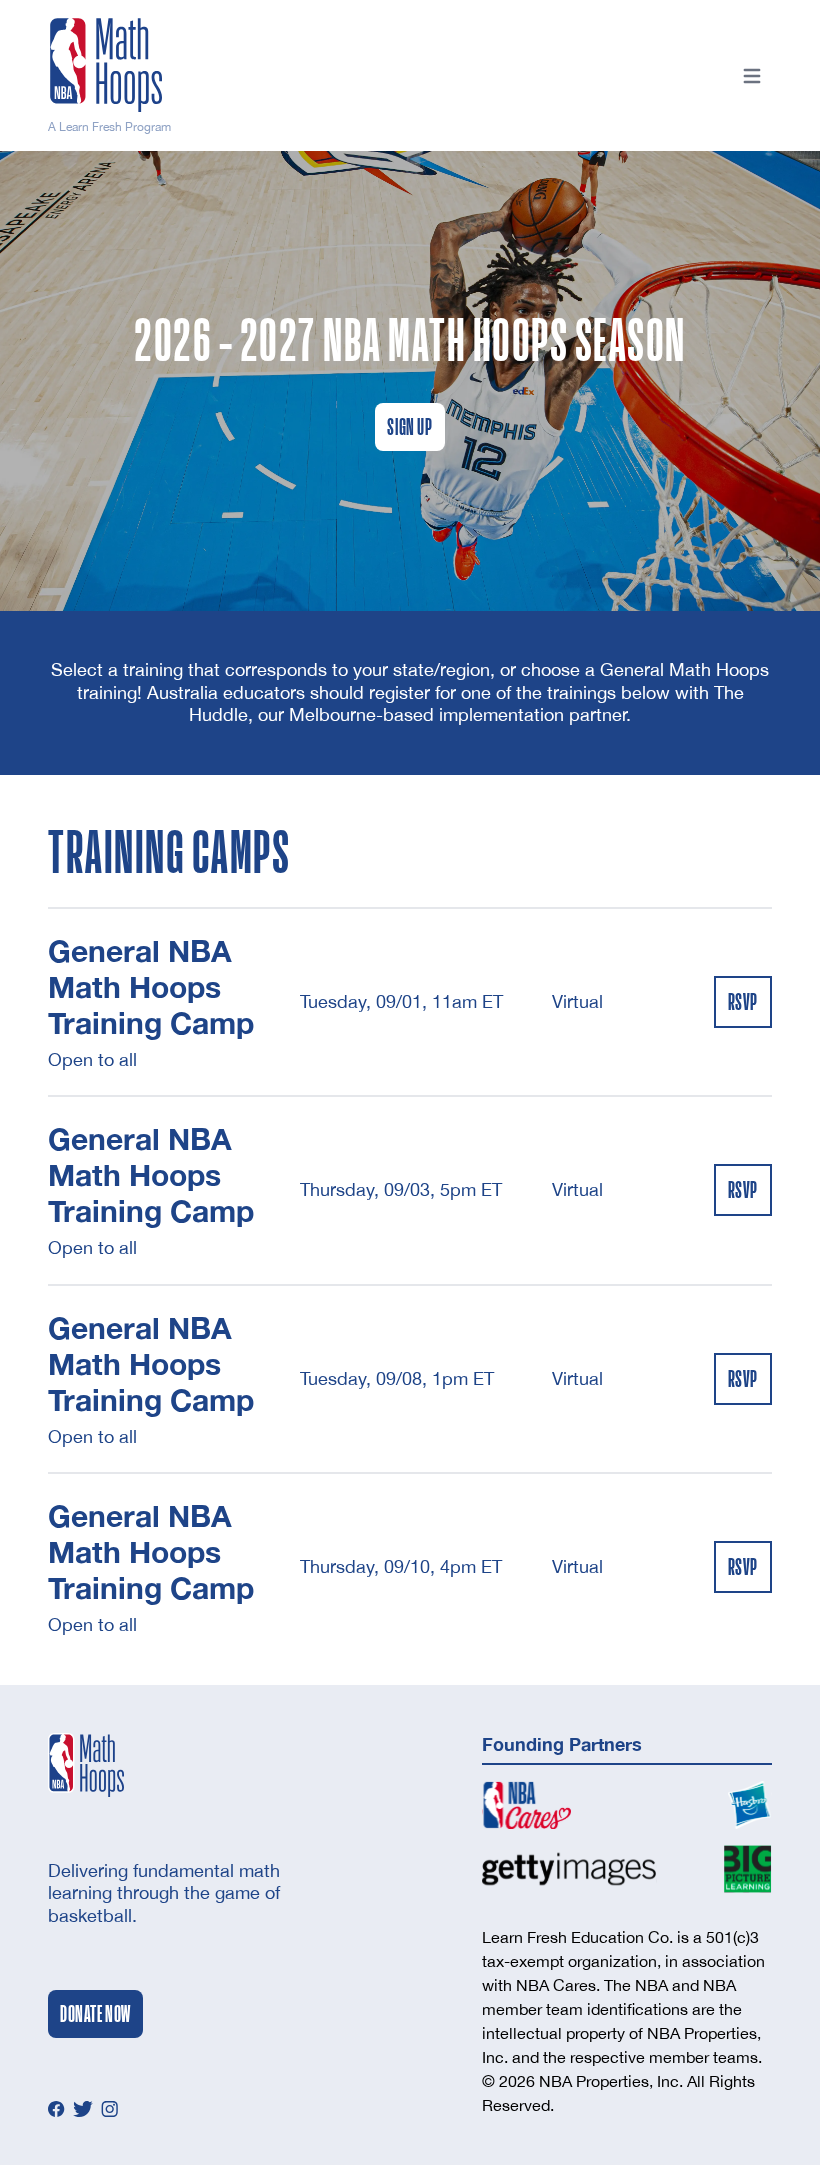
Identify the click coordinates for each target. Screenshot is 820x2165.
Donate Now (95, 2014)
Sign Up (409, 427)
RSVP (743, 1002)
